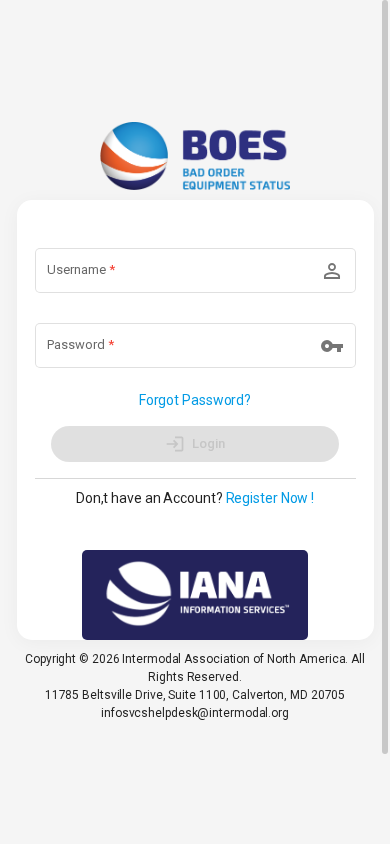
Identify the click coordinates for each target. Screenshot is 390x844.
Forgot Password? (195, 400)
